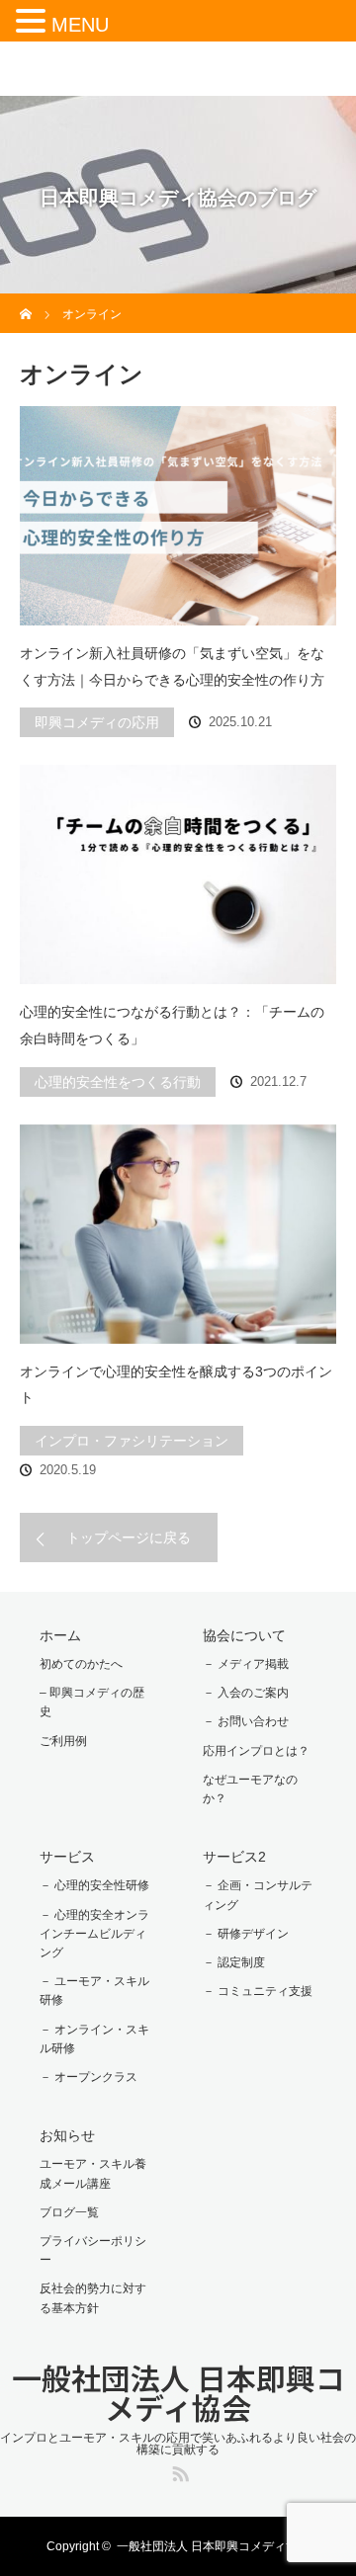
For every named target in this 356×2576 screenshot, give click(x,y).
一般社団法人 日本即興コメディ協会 (178, 2392)
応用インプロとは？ (256, 1751)
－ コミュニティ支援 (258, 1991)
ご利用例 (63, 1741)
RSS (178, 2470)
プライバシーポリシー (93, 2250)
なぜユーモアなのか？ (250, 1789)
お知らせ (67, 2135)
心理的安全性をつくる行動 (118, 1082)
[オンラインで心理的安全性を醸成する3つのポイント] (178, 1234)
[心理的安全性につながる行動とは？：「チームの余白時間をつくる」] (178, 874)
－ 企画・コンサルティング (258, 1895)
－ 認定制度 (234, 1962)
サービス (67, 1857)
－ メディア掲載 (246, 1664)
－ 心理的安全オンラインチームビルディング (94, 1934)
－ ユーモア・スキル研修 (94, 1991)
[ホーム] (26, 301)
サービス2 (234, 1857)
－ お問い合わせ (246, 1721)
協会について (244, 1635)
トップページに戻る (129, 1537)
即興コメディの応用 (97, 722)
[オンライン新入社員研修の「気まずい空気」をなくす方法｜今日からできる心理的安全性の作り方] (178, 516)
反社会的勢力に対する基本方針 (93, 2298)
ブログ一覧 (69, 2212)
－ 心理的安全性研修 (94, 1885)
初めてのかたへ (81, 1664)
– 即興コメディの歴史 (92, 1702)
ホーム (60, 1635)
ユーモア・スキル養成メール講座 (93, 2173)
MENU (80, 25)
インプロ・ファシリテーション (132, 1441)
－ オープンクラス (89, 2077)
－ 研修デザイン (246, 1934)
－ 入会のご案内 (246, 1693)
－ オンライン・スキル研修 (94, 2039)
